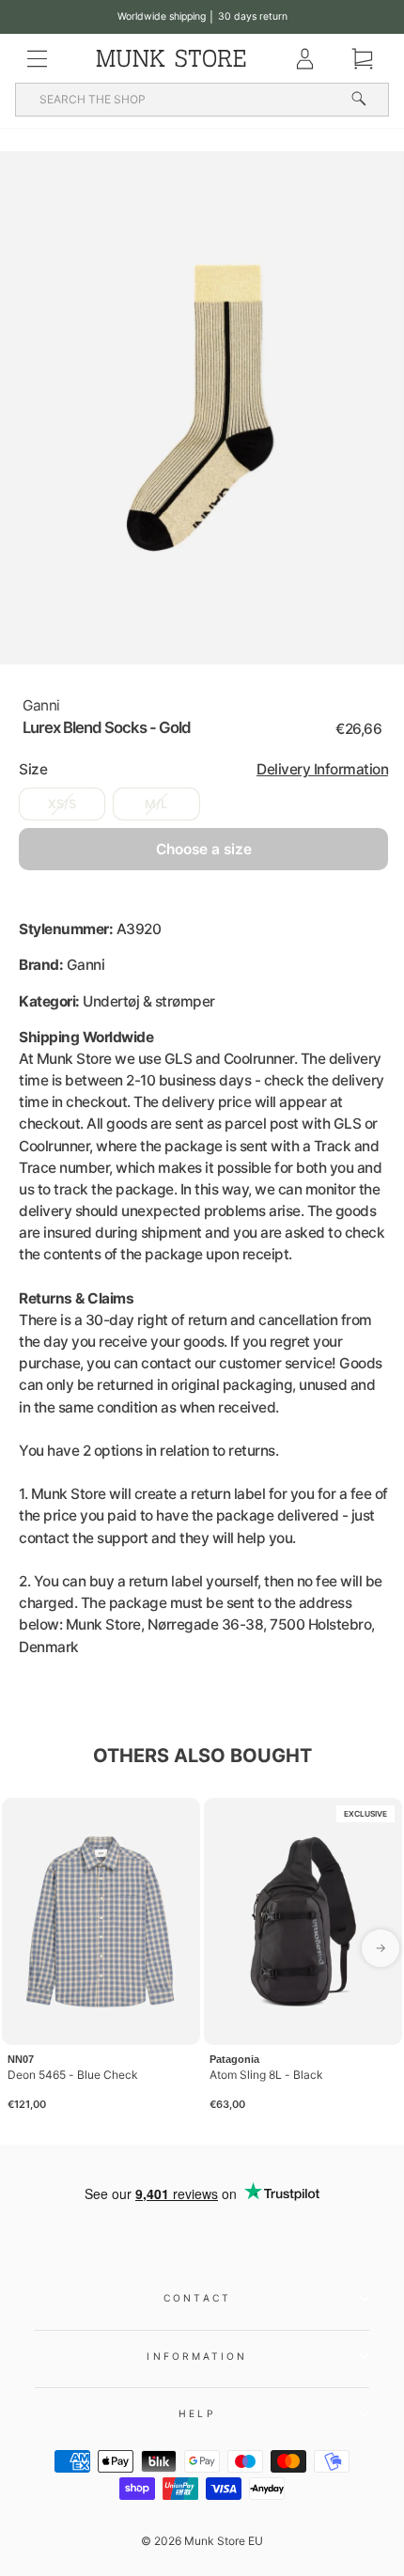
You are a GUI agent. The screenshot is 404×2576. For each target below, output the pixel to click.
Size (203, 769)
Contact (197, 2298)
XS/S (62, 804)
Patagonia (234, 2059)
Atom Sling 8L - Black (266, 2075)
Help (197, 2413)
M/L (156, 804)
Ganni (41, 705)
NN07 (21, 2059)
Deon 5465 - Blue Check (73, 2075)
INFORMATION (197, 2356)
